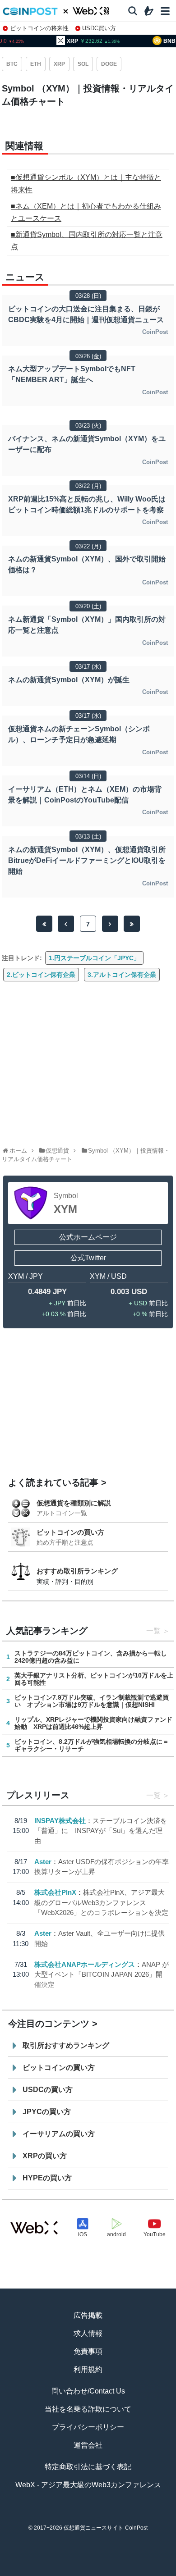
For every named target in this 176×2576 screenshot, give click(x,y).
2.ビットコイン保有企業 (41, 975)
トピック (88, 2572)
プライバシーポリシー (88, 2427)
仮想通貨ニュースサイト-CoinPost (106, 2528)
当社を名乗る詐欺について (88, 2409)
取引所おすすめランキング (66, 2045)
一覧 (153, 1631)
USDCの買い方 (48, 2090)
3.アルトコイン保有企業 (122, 975)
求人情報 (88, 2333)
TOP (21, 2572)
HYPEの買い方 (47, 2178)
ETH (36, 64)
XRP (59, 64)
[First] (44, 924)
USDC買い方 (99, 28)
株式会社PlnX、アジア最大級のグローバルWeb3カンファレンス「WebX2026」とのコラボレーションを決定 (101, 1902)
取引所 (122, 2572)
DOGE (109, 64)
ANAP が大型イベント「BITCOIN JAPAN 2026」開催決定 (102, 1974)
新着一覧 (54, 2572)
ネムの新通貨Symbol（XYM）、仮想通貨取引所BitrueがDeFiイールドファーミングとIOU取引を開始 (87, 860)
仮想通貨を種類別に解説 (74, 1503)
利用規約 (88, 2369)
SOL (83, 64)
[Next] (110, 924)
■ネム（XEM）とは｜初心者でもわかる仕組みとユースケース (86, 212)
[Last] (132, 924)
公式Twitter (88, 1258)
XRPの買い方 (45, 2156)
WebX (155, 2572)
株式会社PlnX (55, 1892)
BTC (12, 64)
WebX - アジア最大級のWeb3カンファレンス (88, 2485)
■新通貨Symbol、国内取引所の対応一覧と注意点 (87, 241)
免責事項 (88, 2351)
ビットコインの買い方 (70, 1532)
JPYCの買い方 (47, 2112)
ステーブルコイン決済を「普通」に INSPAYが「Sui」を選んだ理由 (101, 1831)
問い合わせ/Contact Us (88, 2391)
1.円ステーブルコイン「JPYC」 (94, 958)
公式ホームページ (88, 1237)
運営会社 (88, 2445)
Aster (43, 1862)
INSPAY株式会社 (60, 1821)
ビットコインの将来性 (39, 28)
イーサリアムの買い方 (59, 2134)
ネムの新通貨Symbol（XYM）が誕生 (69, 680)
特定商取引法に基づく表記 (88, 2467)
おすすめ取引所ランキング (77, 1571)
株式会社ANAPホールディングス (85, 1964)
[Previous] (66, 924)
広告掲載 (88, 2315)
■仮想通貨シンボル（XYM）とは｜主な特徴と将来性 (86, 183)
